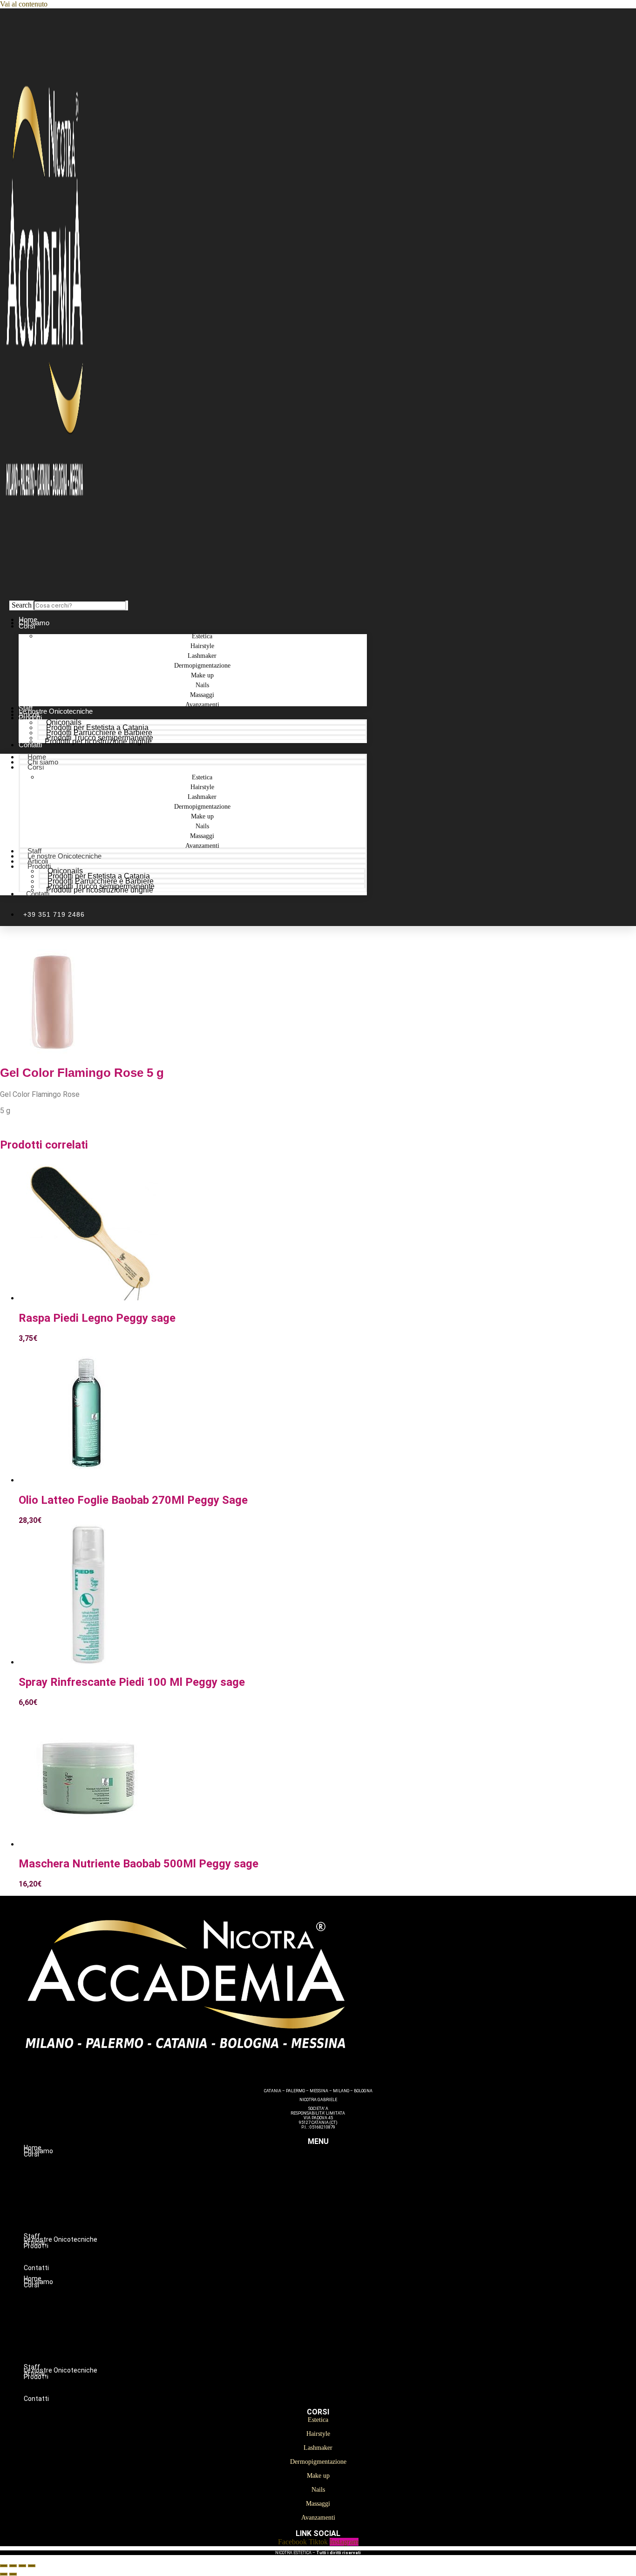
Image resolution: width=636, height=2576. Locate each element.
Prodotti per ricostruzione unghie (98, 741)
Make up (337, 2203)
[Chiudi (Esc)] (32, 2566)
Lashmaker (337, 2184)
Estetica (337, 2164)
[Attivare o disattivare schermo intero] (13, 2566)
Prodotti (30, 718)
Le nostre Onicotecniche (64, 856)
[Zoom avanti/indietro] (4, 2566)
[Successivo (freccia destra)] (13, 2574)
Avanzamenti (202, 705)
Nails (337, 2213)
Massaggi (337, 2223)
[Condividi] (22, 2566)
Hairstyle (337, 2174)
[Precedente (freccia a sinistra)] (4, 2574)
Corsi (27, 626)
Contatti (30, 745)
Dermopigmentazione (337, 2193)
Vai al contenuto (24, 4)
